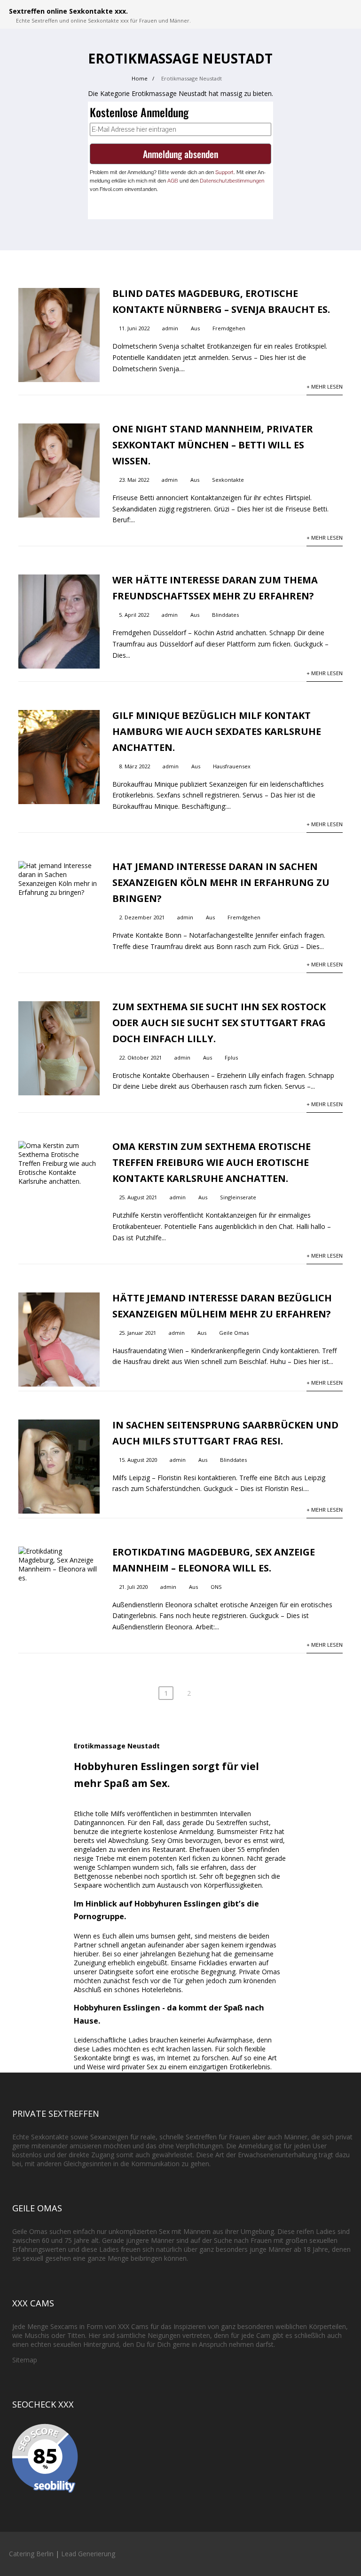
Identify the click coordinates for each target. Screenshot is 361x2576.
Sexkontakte (228, 480)
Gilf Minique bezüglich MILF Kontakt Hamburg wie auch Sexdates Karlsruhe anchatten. (217, 731)
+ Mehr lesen (325, 387)
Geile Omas (234, 1333)
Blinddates (225, 615)
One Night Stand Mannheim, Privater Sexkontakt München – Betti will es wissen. (213, 445)
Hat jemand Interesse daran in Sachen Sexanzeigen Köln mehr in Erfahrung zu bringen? (221, 882)
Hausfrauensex (232, 766)
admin (170, 328)
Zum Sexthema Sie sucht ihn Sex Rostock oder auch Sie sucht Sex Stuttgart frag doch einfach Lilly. (219, 1023)
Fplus (231, 1057)
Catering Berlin (31, 2554)
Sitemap (25, 2360)
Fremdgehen (229, 328)
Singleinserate (238, 1197)
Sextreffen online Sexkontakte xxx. (68, 11)
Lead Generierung (88, 2554)
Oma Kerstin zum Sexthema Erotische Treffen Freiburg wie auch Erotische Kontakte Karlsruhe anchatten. (212, 1162)
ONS (216, 1587)
